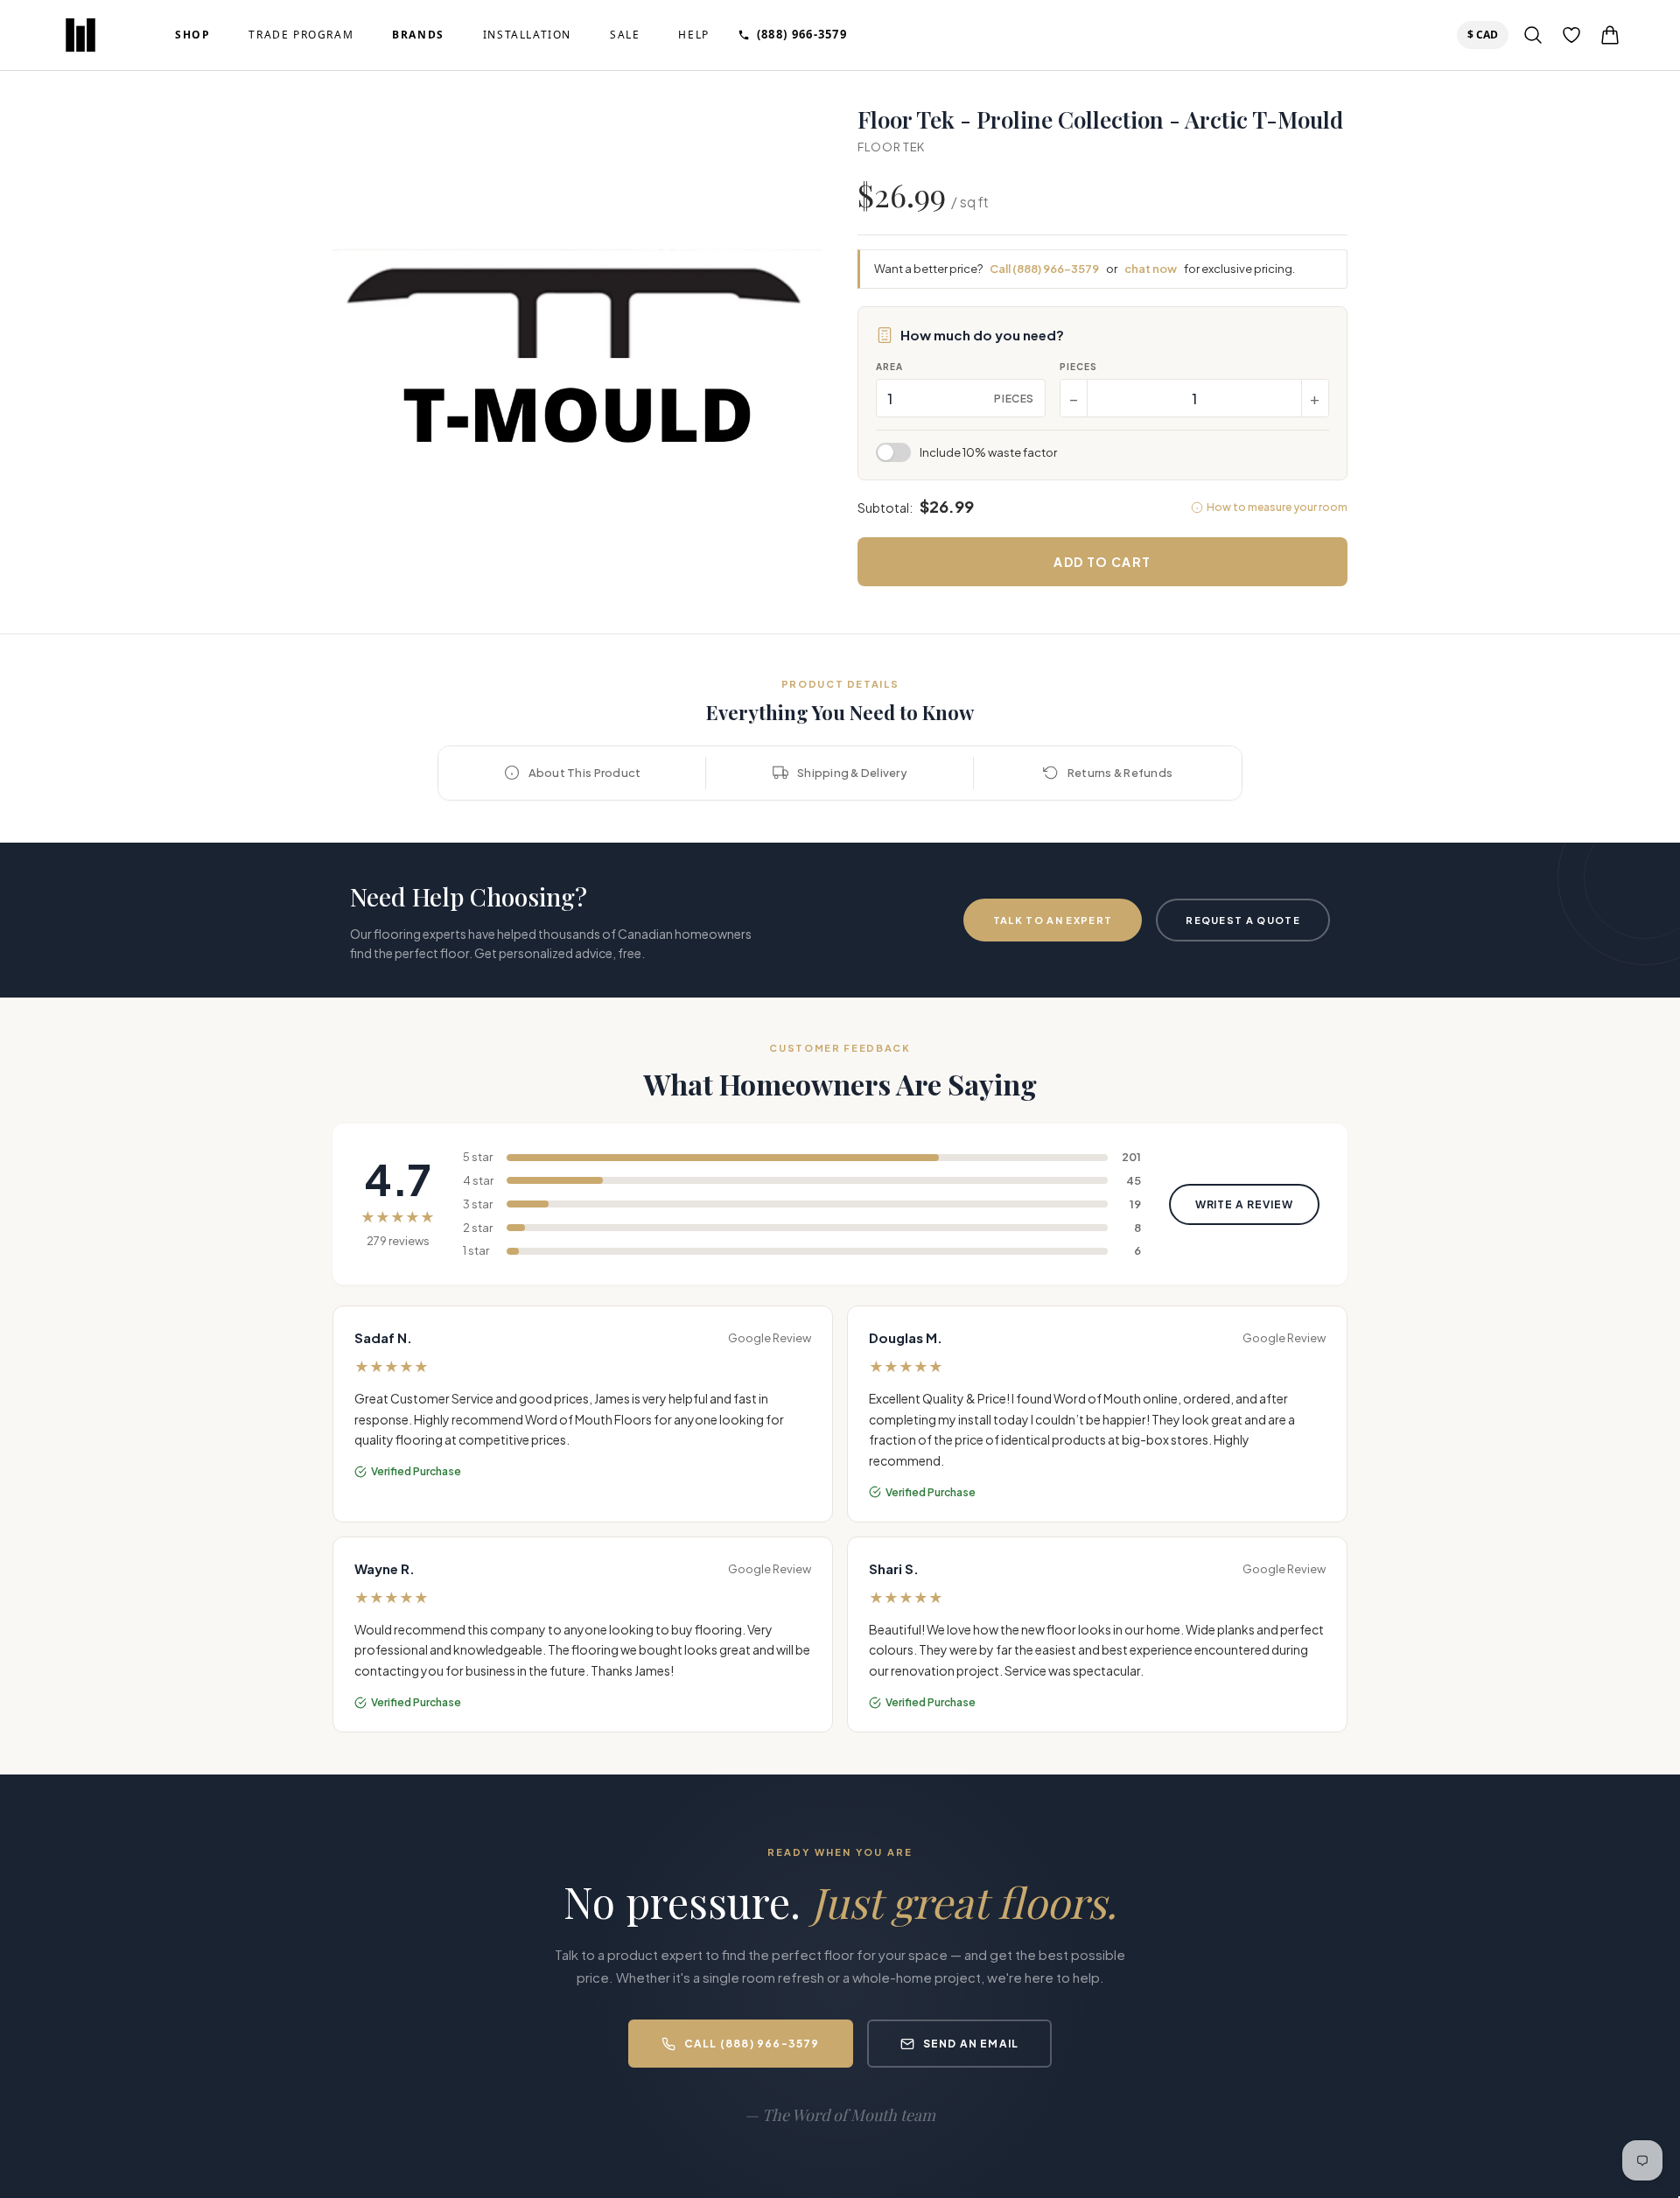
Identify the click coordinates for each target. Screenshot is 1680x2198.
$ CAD (1486, 34)
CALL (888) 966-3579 (752, 2044)
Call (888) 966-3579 (1044, 269)
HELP (693, 35)
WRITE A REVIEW (1244, 1204)
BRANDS (418, 35)
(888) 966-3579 (802, 34)
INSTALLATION (527, 35)
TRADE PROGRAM (301, 35)
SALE (625, 35)
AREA (889, 367)
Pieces (1078, 367)
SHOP (192, 35)
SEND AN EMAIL (971, 2044)
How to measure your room (1277, 507)
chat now (1151, 269)
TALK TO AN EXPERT (1053, 920)
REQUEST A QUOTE (1243, 920)
